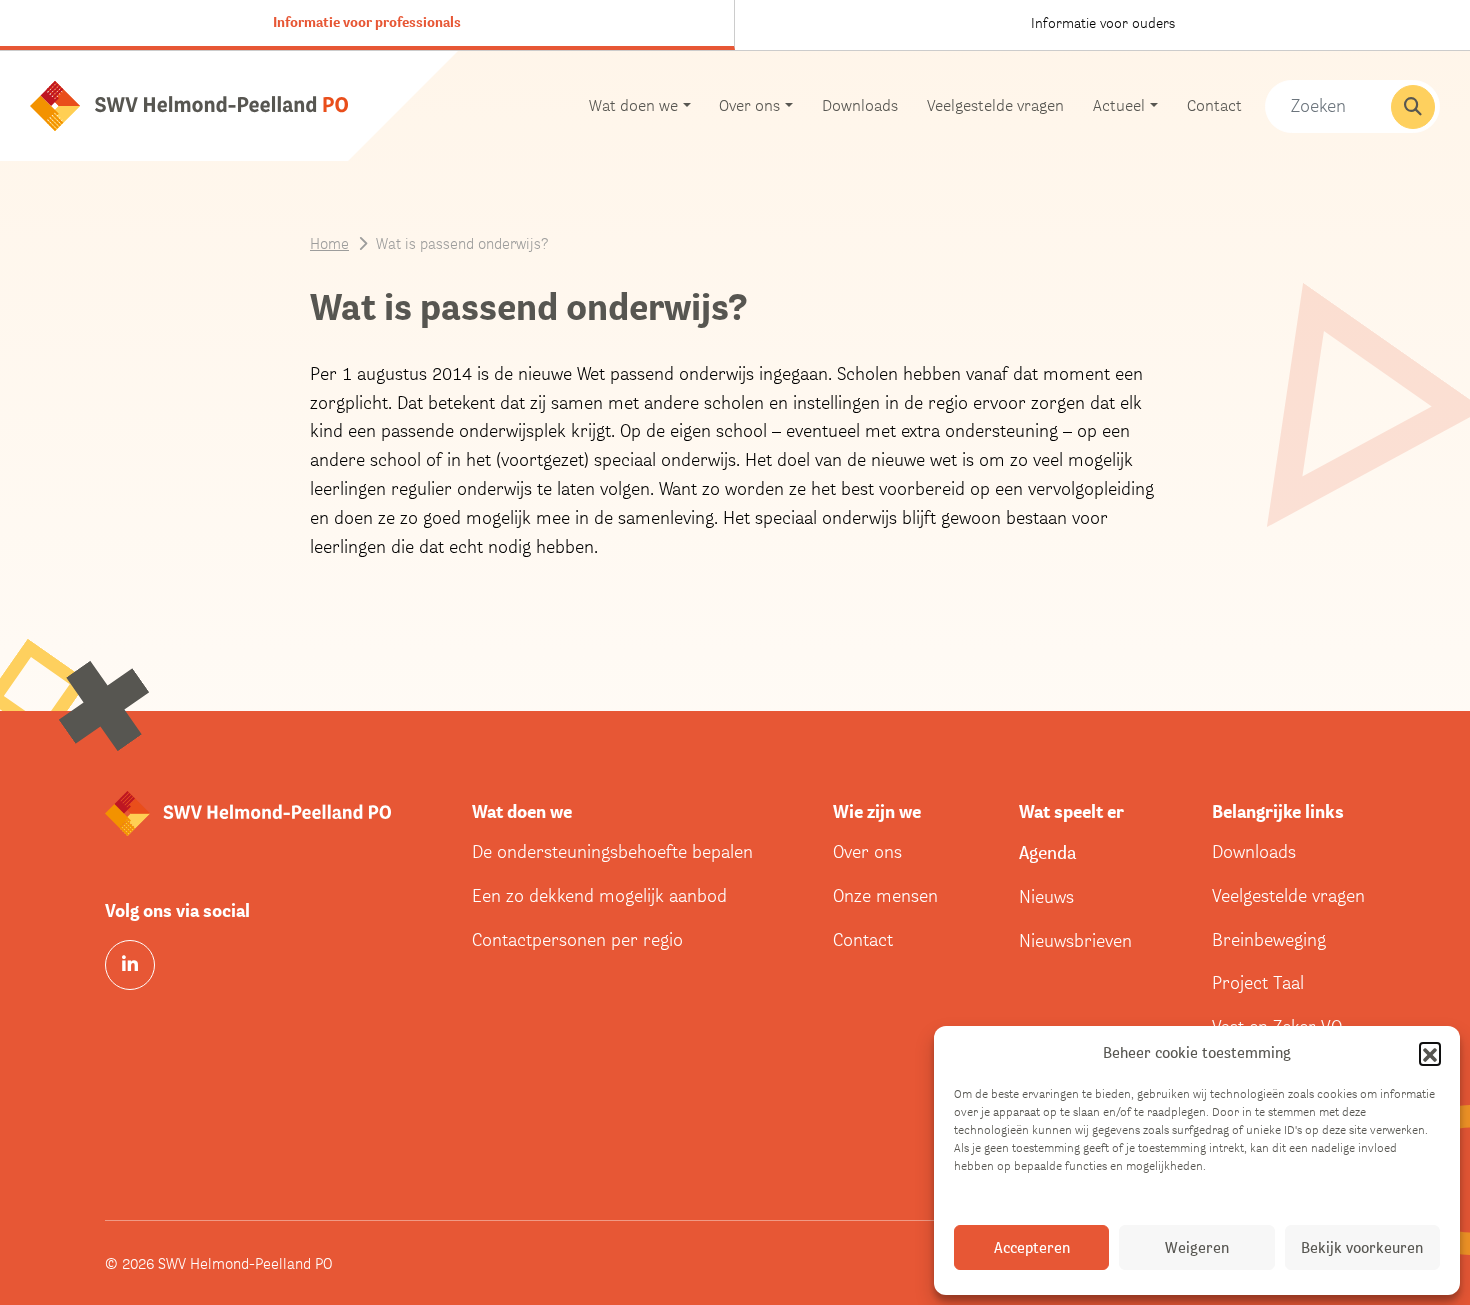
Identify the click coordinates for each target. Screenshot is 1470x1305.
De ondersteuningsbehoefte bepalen (612, 851)
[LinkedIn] (130, 965)
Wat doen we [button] (633, 105)
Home (329, 243)
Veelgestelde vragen (995, 105)
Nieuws (1046, 896)
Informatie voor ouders (1103, 22)
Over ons (867, 851)
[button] (1430, 1053)
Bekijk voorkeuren (1362, 1247)
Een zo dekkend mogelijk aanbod (599, 895)
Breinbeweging (1269, 939)
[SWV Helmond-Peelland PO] (189, 104)
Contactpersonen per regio (577, 939)
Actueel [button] (1119, 105)
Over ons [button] (749, 105)
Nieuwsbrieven (1075, 940)
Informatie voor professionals (367, 22)
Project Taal (1258, 982)
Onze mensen (885, 895)
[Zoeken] (1413, 107)
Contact (1214, 105)
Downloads (860, 105)
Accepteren (1032, 1247)
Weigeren (1197, 1247)
